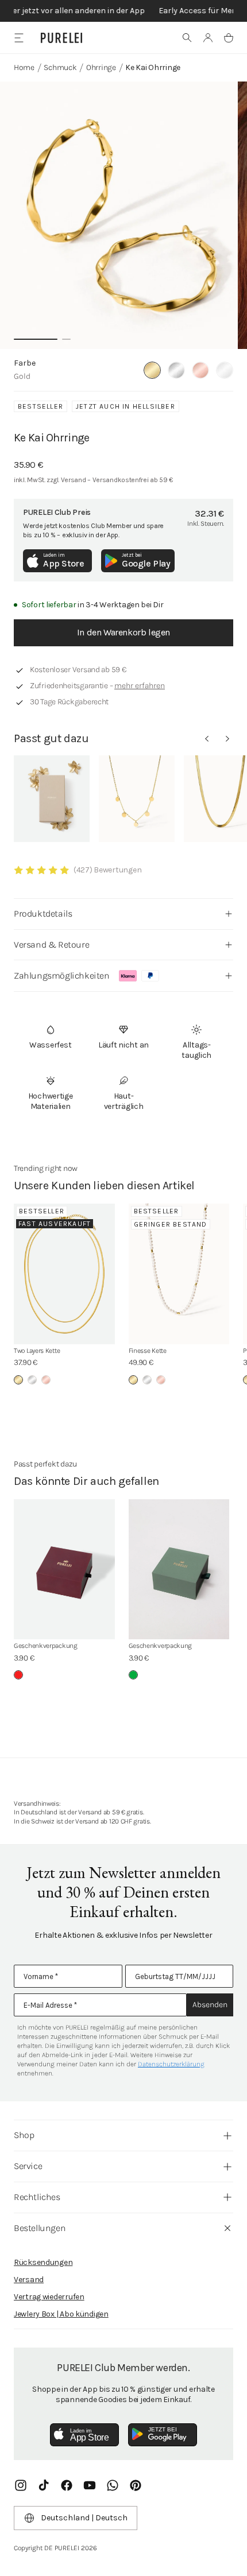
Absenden (210, 2005)
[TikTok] (44, 2485)
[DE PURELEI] (61, 38)
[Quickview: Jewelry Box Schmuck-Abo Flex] (52, 799)
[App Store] (84, 2435)
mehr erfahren (140, 686)
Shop (24, 2135)
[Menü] (19, 38)
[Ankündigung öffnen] (123, 11)
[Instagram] (21, 2485)
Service (28, 2166)
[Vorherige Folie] (207, 739)
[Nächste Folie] (227, 739)
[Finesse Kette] (179, 1274)
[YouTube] (90, 2485)
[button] (187, 38)
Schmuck (60, 67)
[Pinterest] (136, 2485)
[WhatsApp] (113, 2485)
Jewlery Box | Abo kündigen (61, 2314)
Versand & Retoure (51, 944)
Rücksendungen (43, 2262)
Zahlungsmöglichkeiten (62, 975)
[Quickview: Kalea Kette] (137, 799)
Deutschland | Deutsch (84, 2518)
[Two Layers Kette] (64, 1274)
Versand (29, 2280)
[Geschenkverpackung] (64, 1570)
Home (24, 67)
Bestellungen (40, 2228)
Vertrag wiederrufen (49, 2297)
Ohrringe (101, 67)
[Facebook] (67, 2485)
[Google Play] (163, 2435)
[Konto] (208, 38)
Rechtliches (37, 2197)
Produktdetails (43, 913)
